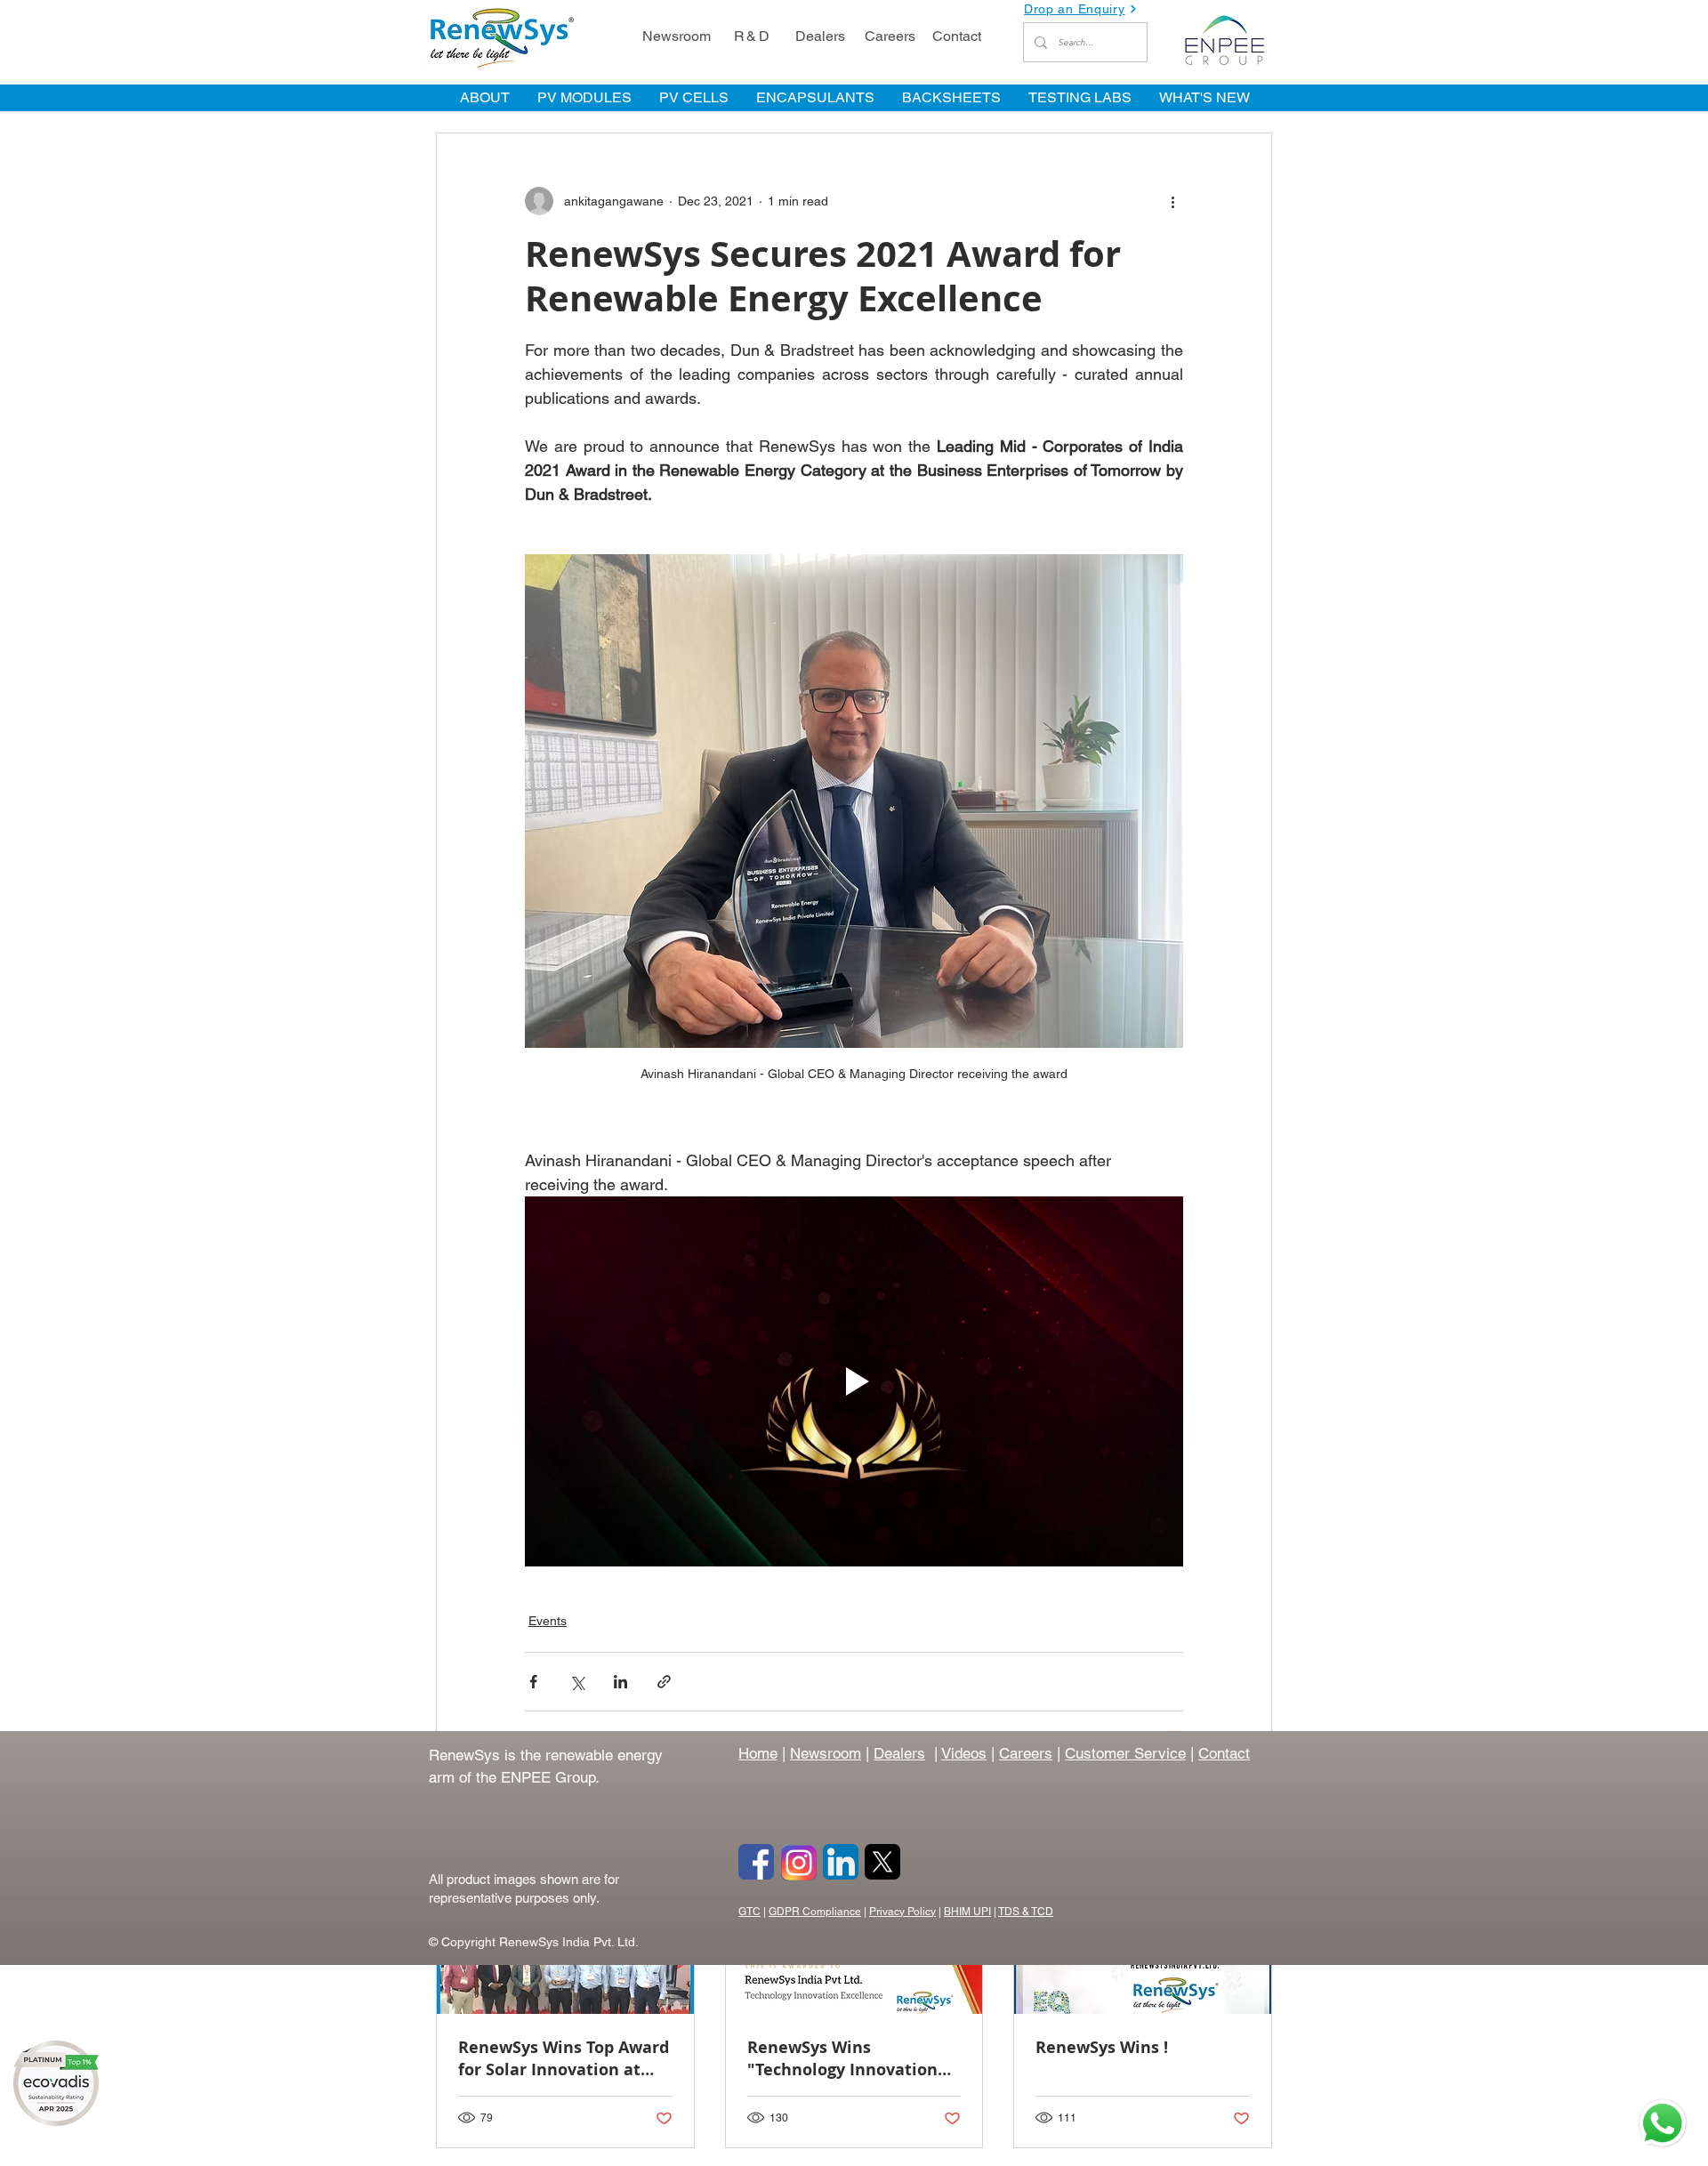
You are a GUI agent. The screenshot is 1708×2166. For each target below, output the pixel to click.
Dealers (899, 1753)
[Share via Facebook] (533, 1682)
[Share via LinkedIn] (620, 1682)
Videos (964, 1753)
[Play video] (854, 1381)
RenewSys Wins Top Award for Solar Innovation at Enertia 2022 (564, 2058)
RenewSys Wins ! (1102, 2047)
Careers (1026, 1753)
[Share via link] (664, 1682)
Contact (1224, 1753)
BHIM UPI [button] (967, 1912)
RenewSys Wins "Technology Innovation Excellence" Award (842, 2058)
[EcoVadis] (56, 2083)
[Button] (756, 1862)
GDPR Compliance (815, 1912)
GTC (749, 1912)
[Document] (1663, 2125)
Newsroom (826, 1753)
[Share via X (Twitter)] (577, 1682)
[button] (1085, 9)
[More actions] (1172, 201)
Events (548, 1621)
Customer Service (1125, 1753)
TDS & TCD (1026, 1912)
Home (758, 1753)
